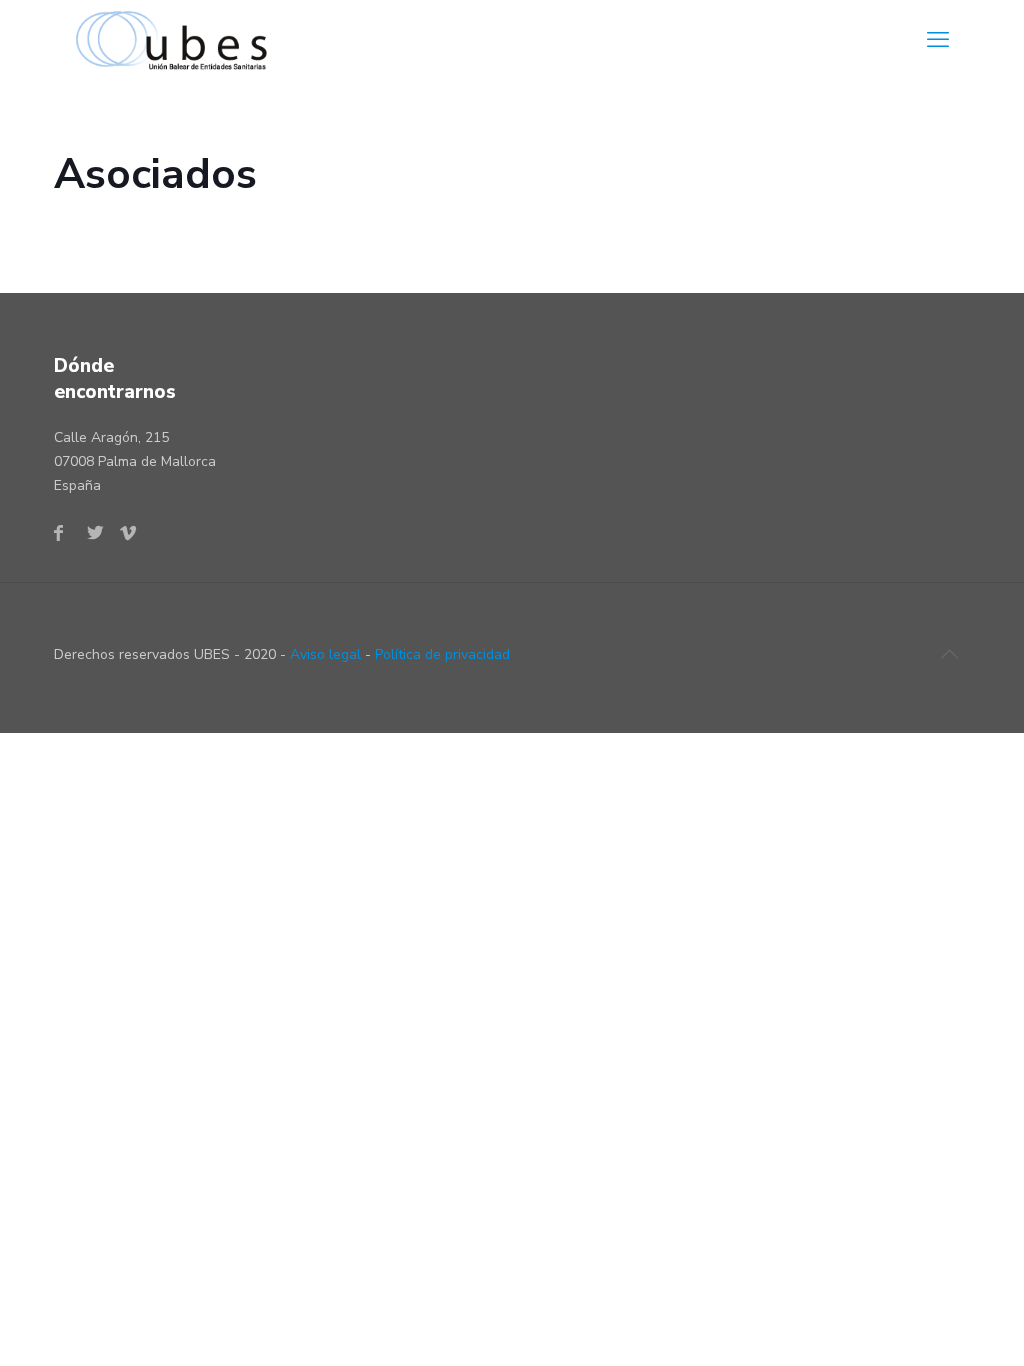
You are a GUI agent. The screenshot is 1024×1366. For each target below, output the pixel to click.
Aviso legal (325, 654)
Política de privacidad (442, 654)
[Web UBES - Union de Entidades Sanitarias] (177, 40)
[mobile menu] (938, 40)
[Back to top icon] (949, 655)
